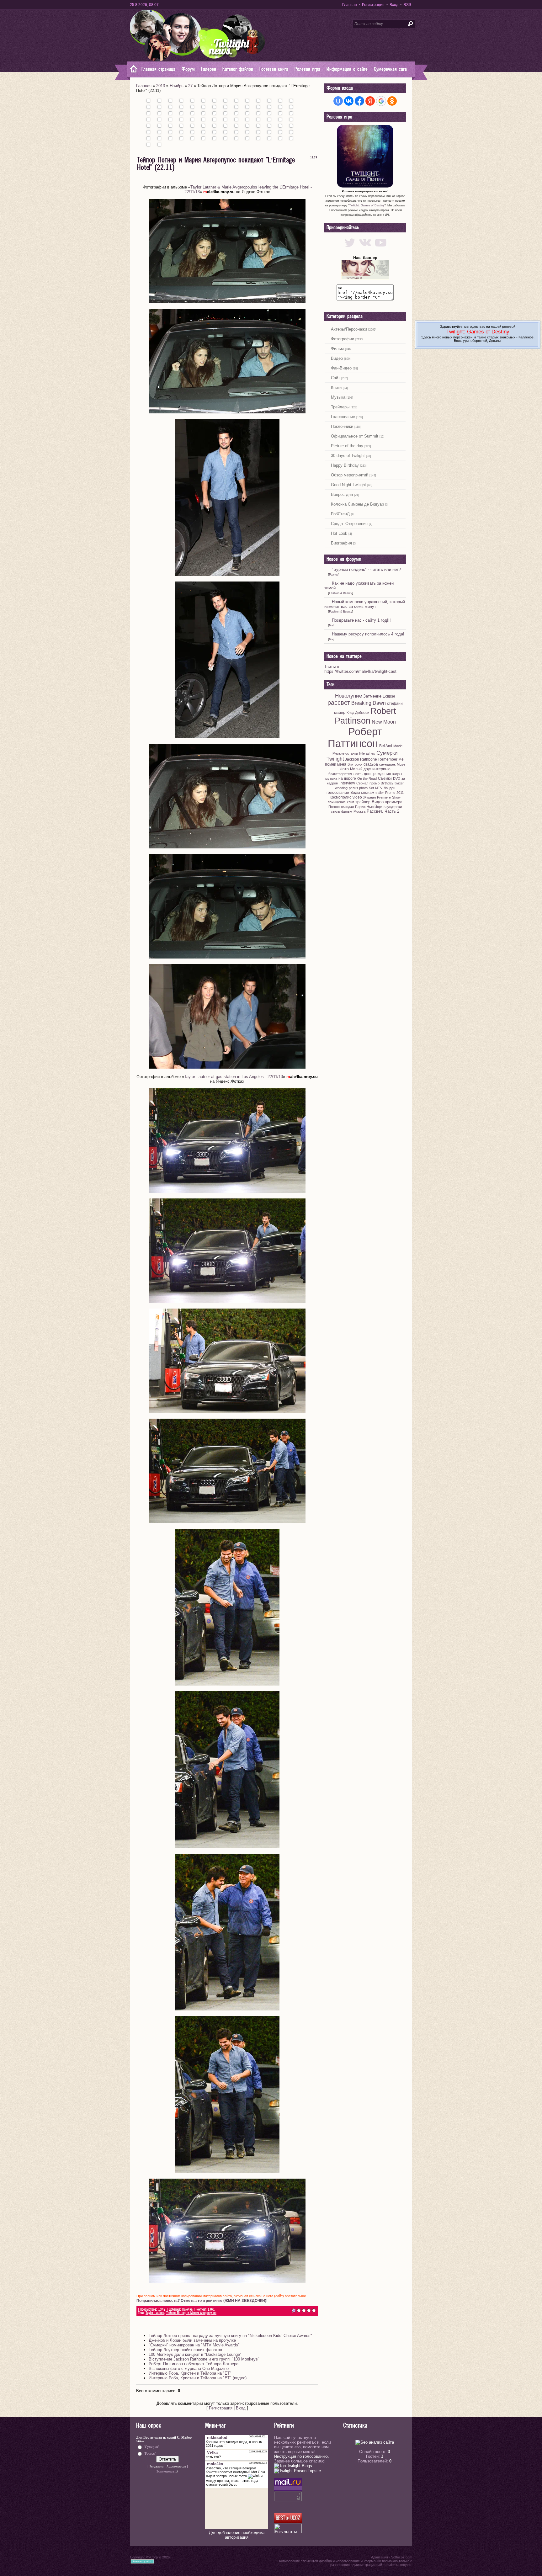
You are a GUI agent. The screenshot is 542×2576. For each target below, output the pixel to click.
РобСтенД (340, 514)
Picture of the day (347, 446)
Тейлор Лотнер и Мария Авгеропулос (191, 2313)
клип (351, 802)
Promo (390, 793)
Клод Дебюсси (358, 713)
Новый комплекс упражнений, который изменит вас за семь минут (365, 604)
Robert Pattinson (366, 716)
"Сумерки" (151, 2447)
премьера (394, 802)
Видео (337, 358)
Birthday (387, 783)
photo (363, 788)
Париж (360, 807)
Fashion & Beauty (341, 593)
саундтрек (387, 764)
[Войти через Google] (381, 101)
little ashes (367, 753)
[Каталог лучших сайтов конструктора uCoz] (288, 2521)
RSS (407, 5)
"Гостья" (150, 2453)
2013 (161, 86)
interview (347, 783)
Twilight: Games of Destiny (367, 205)
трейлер (363, 802)
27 (190, 86)
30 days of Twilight (348, 456)
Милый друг (361, 769)
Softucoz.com (402, 2557)
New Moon (384, 722)
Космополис (340, 797)
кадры (397, 774)
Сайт (335, 378)
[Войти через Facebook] (359, 101)
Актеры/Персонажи (349, 329)
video (357, 797)
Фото (344, 769)
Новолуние (348, 696)
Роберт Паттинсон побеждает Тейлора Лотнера (194, 2364)
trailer (380, 793)
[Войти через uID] (338, 101)
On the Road (367, 778)
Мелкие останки (345, 753)
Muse (401, 764)
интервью (381, 769)
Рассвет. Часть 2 (383, 811)
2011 (400, 793)
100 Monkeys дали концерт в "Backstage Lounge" (195, 2354)
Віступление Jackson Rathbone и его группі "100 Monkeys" (204, 2359)
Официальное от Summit (355, 436)
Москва (359, 811)
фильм (347, 811)
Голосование (343, 417)
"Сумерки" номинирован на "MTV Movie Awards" (194, 2345)
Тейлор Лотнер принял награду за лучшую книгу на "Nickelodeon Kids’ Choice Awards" (230, 2336)
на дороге (347, 778)
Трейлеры (340, 407)
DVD (397, 778)
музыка (331, 778)
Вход (394, 5)
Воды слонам (362, 793)
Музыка (338, 397)
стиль (335, 811)
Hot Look (339, 533)
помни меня (336, 764)
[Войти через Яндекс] (370, 101)
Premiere (384, 797)
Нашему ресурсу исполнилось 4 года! (368, 634)
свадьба (371, 764)
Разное (334, 575)
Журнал (369, 797)
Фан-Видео (341, 368)
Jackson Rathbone (361, 759)
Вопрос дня (342, 494)
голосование (338, 793)
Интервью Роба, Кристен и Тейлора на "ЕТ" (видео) (198, 2378)
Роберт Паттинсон (355, 738)
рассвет (339, 703)
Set (371, 788)
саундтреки (393, 807)
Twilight (335, 759)
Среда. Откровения (349, 524)
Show (396, 797)
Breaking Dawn (369, 703)
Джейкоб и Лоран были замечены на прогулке (192, 2340)
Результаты (157, 2467)
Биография (341, 543)
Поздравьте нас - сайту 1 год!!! (361, 620)
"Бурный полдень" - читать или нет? (366, 569)
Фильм (337, 349)
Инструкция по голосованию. (302, 2456)
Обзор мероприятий (350, 475)
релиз (353, 788)
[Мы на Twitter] (350, 248)
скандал (347, 807)
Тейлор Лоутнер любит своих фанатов (185, 2350)
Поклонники (342, 426)
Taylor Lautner (155, 2313)
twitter (399, 783)
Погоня (334, 807)
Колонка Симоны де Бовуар (357, 504)
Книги (336, 388)
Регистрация (373, 5)
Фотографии (343, 339)
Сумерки (387, 753)
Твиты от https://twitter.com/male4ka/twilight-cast (360, 669)
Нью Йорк (375, 807)
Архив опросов (176, 2467)
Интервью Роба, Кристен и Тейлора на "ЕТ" (190, 2373)
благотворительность (345, 774)
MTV (379, 788)
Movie (398, 746)
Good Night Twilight (348, 485)
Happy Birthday (345, 465)
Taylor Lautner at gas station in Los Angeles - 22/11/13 (234, 1077)
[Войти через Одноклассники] (392, 101)
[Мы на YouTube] (381, 248)
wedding (341, 788)
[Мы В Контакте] (365, 248)
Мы (331, 625)
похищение (337, 802)
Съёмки (385, 778)
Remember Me (391, 759)
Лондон (389, 788)
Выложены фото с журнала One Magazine (189, 2369)
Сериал (362, 783)
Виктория (355, 764)
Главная (350, 5)
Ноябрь (177, 86)
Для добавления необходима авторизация (237, 2535)
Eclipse (389, 696)
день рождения (377, 774)
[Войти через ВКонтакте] (349, 101)
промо (375, 783)
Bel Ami (386, 746)
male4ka (187, 2310)
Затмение (372, 696)
